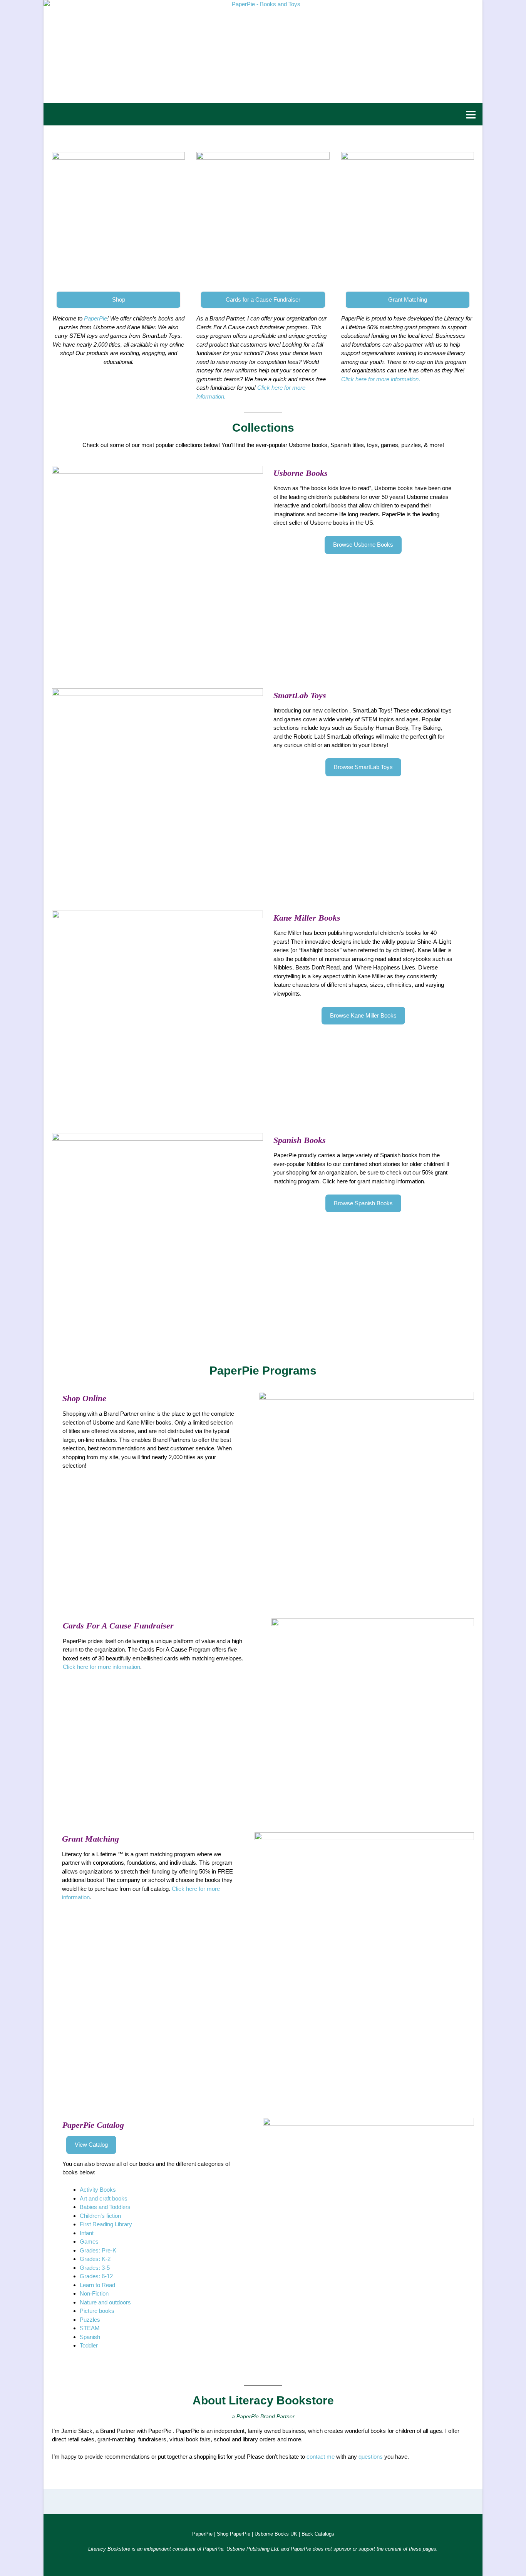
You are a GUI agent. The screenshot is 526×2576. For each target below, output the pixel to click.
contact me (321, 2457)
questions (371, 2457)
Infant (87, 2233)
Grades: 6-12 (96, 2276)
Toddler (89, 2345)
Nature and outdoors (105, 2302)
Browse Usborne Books (363, 545)
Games (89, 2241)
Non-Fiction (94, 2293)
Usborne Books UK (276, 2534)
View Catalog (91, 2145)
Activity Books (98, 2190)
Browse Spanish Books (363, 1203)
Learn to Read (97, 2285)
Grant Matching (408, 299)
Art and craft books (104, 2198)
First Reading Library (106, 2224)
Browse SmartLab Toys (363, 767)
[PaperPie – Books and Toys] (263, 52)
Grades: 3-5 (95, 2268)
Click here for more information (101, 1667)
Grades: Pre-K (98, 2250)
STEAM (90, 2328)
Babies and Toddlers (105, 2207)
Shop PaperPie (234, 2534)
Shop (119, 299)
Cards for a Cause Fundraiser (263, 299)
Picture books (97, 2311)
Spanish (90, 2337)
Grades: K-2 (95, 2259)
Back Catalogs (318, 2534)
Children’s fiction (100, 2216)
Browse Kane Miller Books (363, 1015)
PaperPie (95, 318)
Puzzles (90, 2320)
